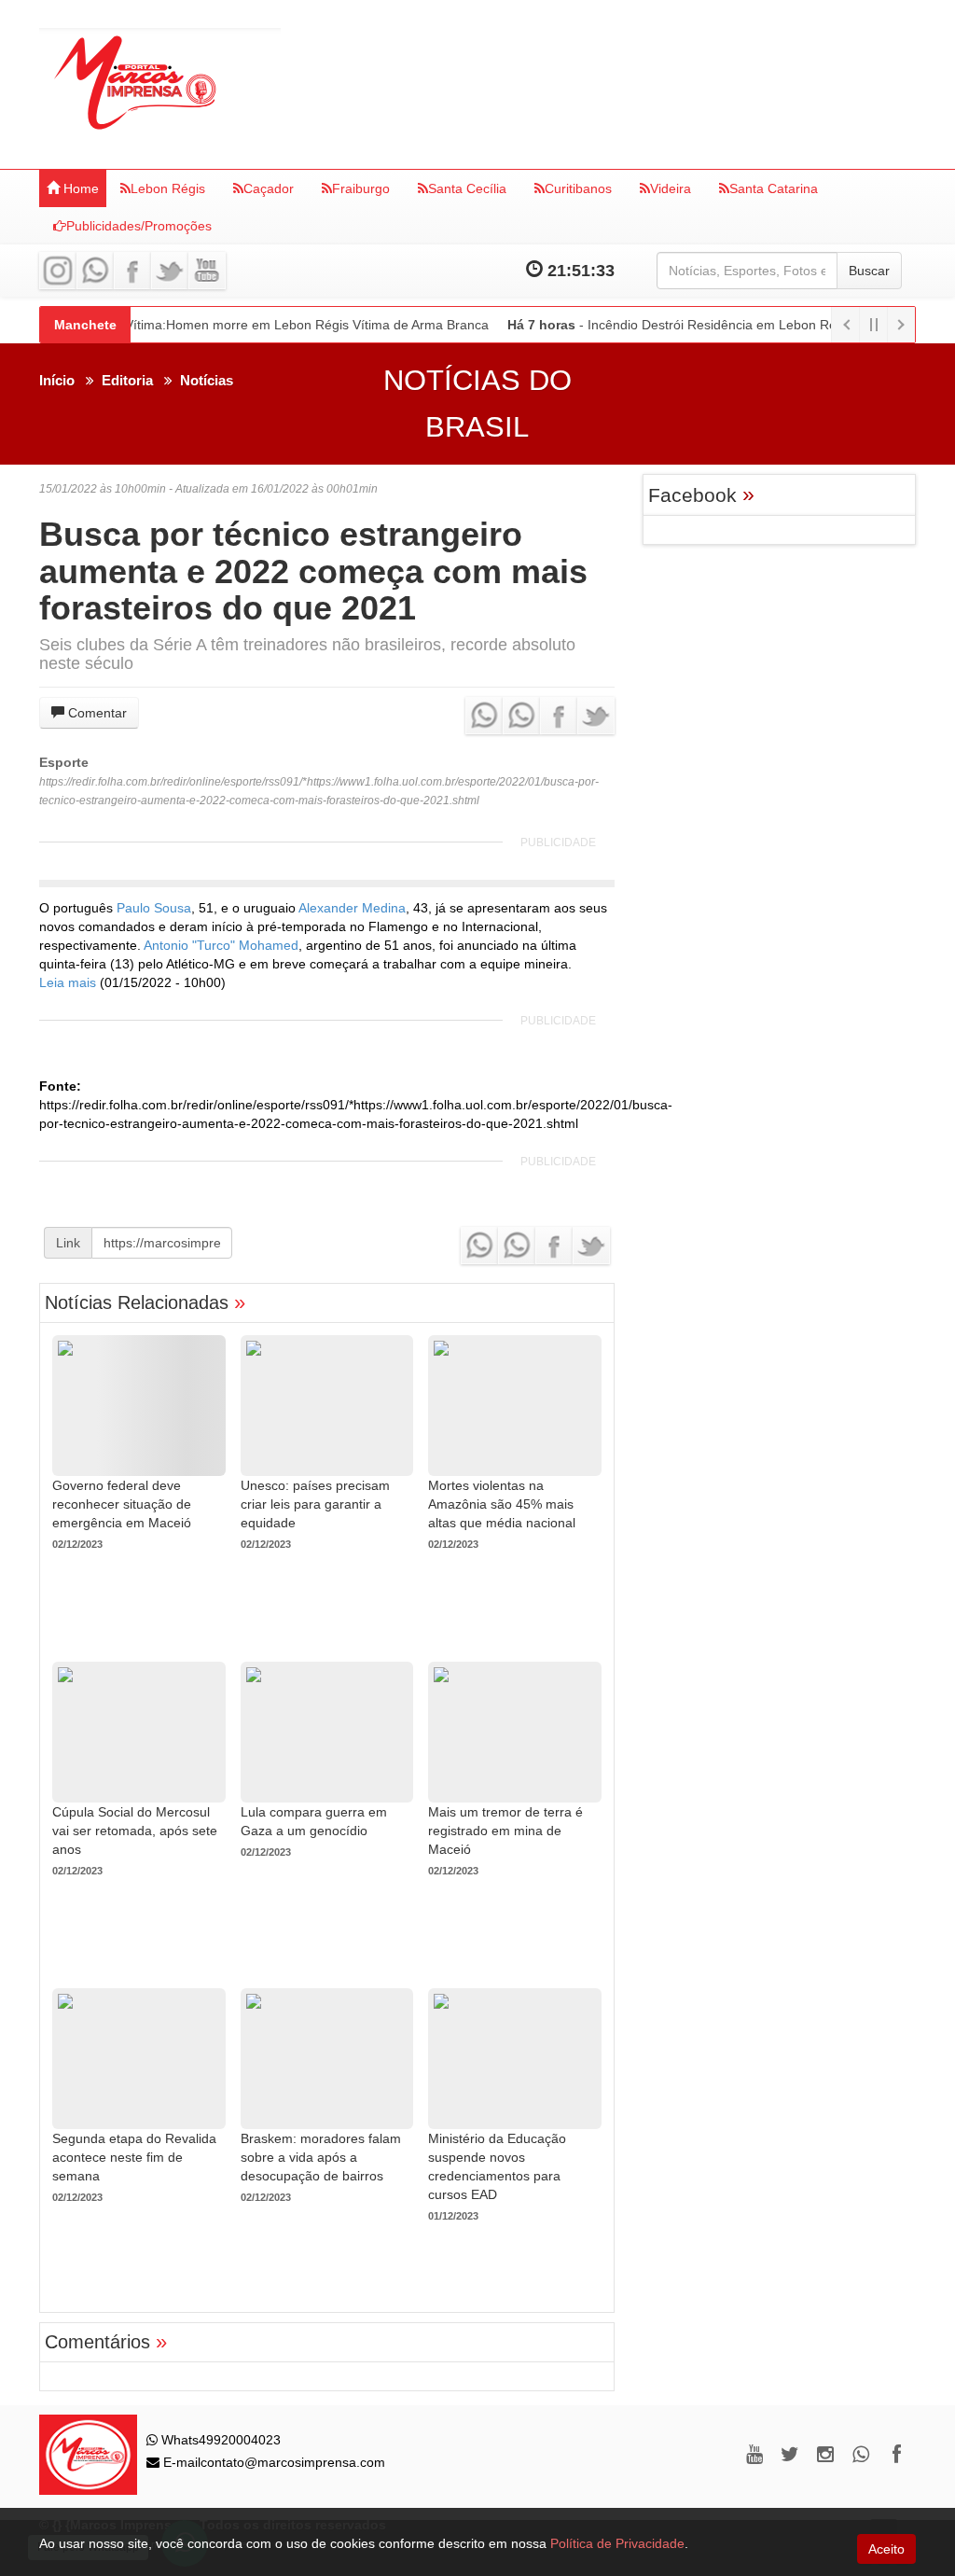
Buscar (869, 271)
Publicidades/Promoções (139, 226)
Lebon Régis (168, 188)
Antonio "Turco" (191, 945)
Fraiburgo (361, 188)
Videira (671, 188)
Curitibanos (578, 188)
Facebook (701, 495)
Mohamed (269, 945)
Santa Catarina (774, 188)
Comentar (96, 713)
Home (79, 188)
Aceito (886, 2549)
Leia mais (68, 982)
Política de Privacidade (617, 2543)
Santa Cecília (467, 188)
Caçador (269, 188)
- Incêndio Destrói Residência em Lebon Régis (674, 325)
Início (57, 380)
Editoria (127, 380)
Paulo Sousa (154, 908)
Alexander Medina (352, 908)
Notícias (207, 380)
